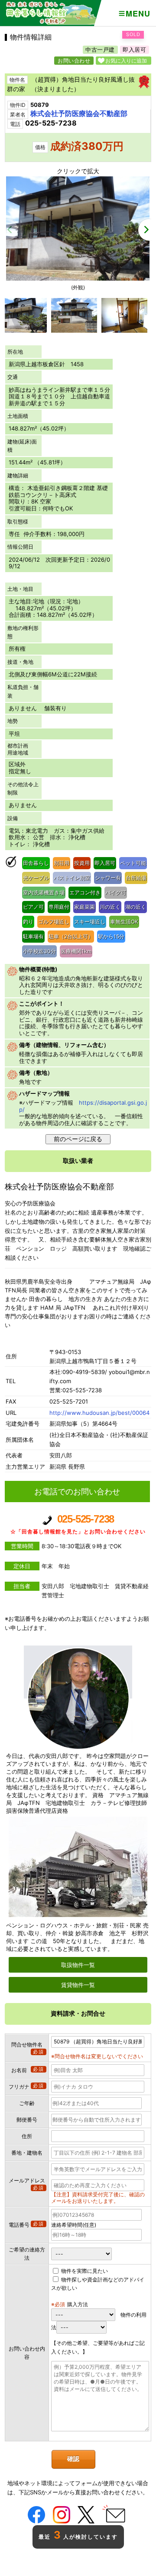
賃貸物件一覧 (78, 1985)
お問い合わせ (74, 61)
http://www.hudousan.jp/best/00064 (99, 1413)
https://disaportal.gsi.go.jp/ (83, 1106)
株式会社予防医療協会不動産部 (79, 113)
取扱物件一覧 (78, 1965)
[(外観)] (78, 278)
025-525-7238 (78, 1524)
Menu (138, 13)
